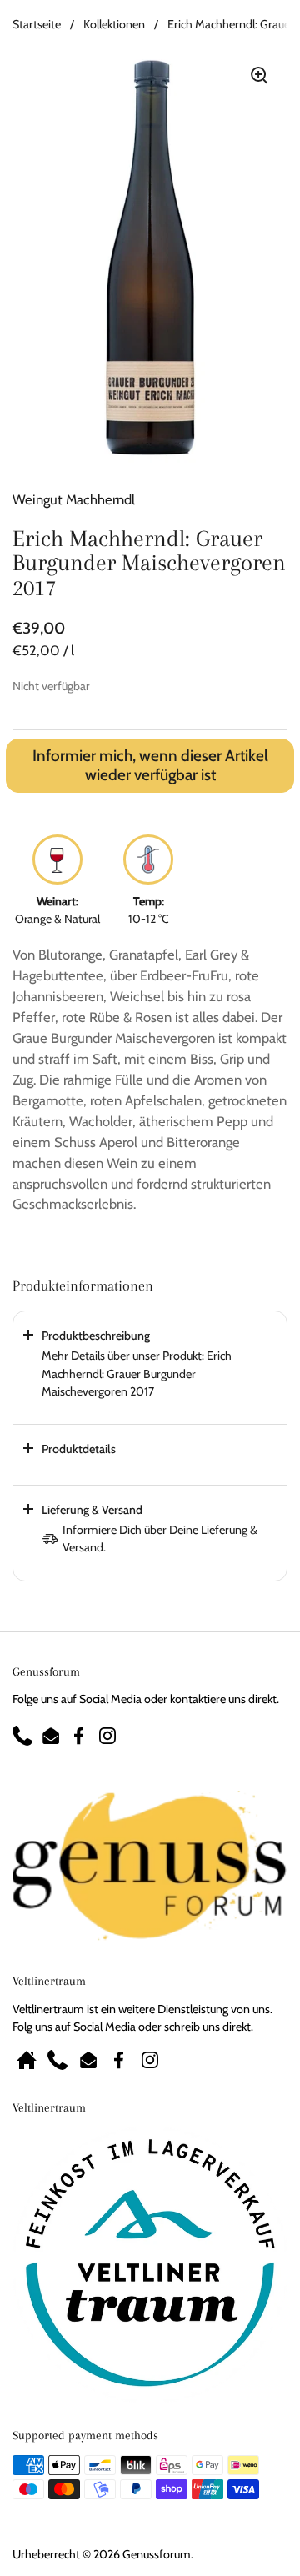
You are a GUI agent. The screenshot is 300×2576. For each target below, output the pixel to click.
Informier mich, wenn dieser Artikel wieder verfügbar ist (150, 766)
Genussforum (157, 2554)
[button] (150, 1368)
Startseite (37, 24)
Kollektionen (114, 24)
